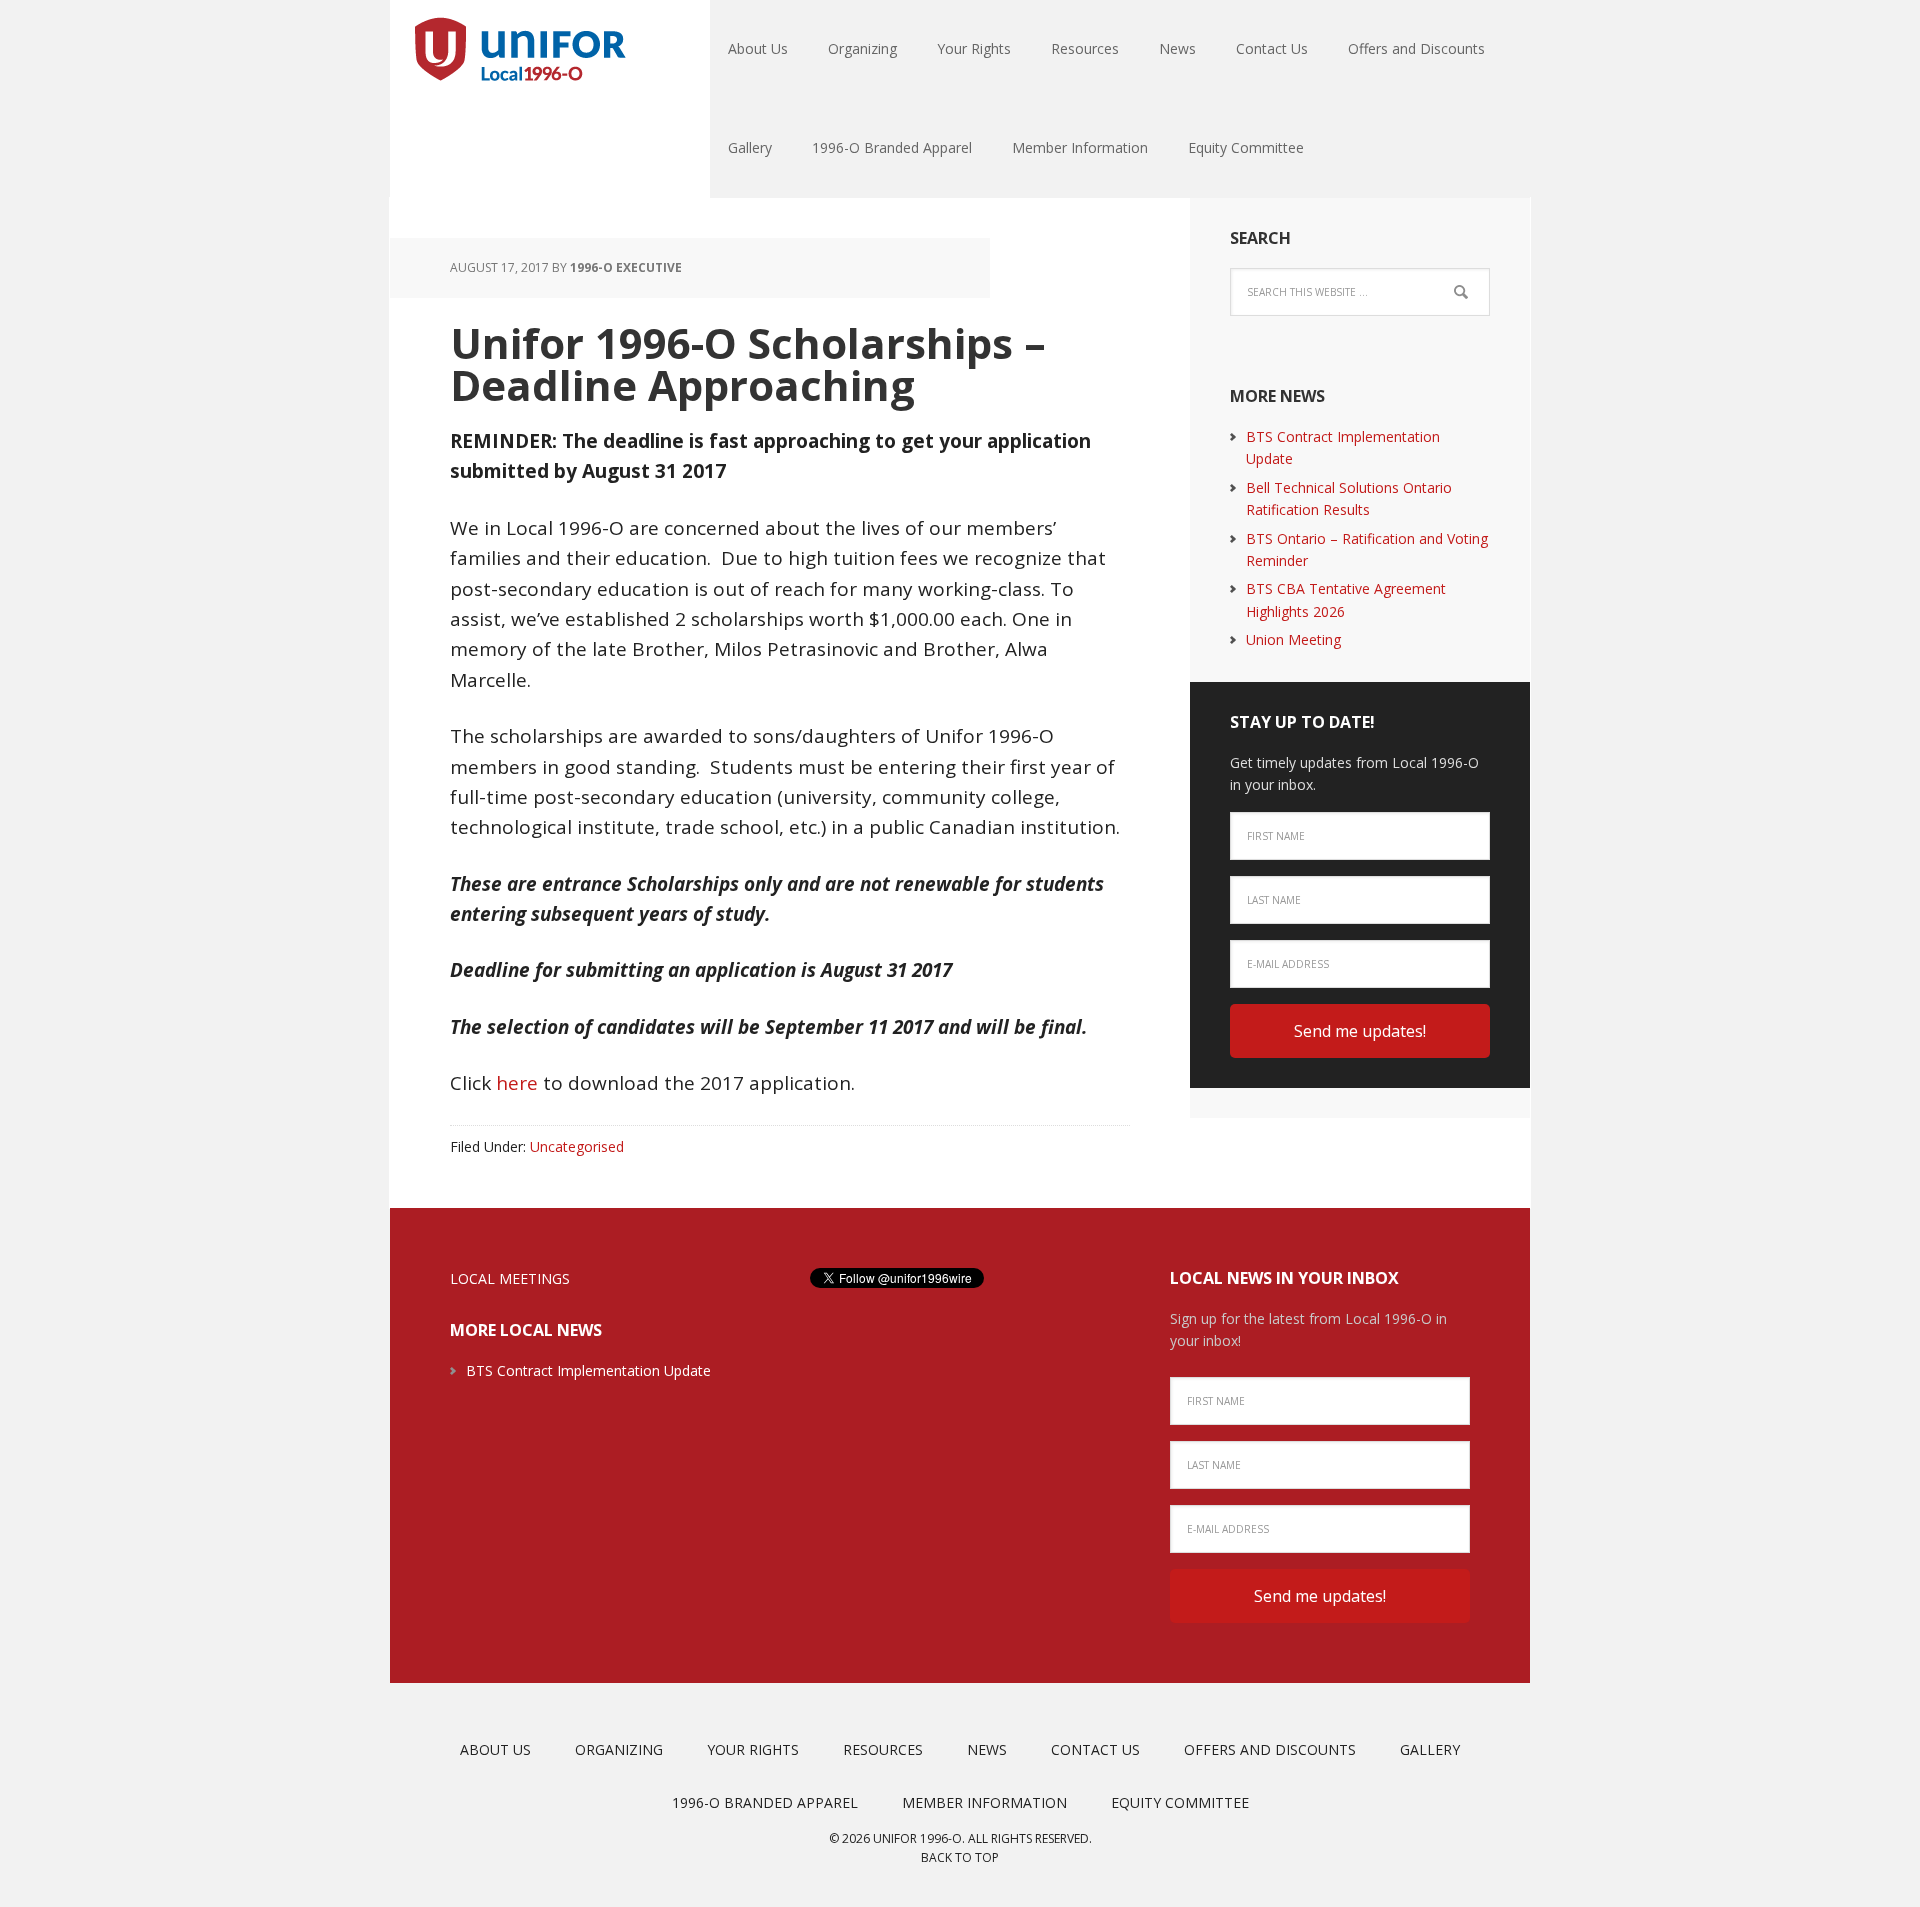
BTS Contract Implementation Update (588, 1370)
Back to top (960, 1857)
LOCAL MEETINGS (510, 1278)
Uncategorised (577, 1146)
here (517, 1083)
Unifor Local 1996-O (520, 50)
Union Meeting (1293, 639)
